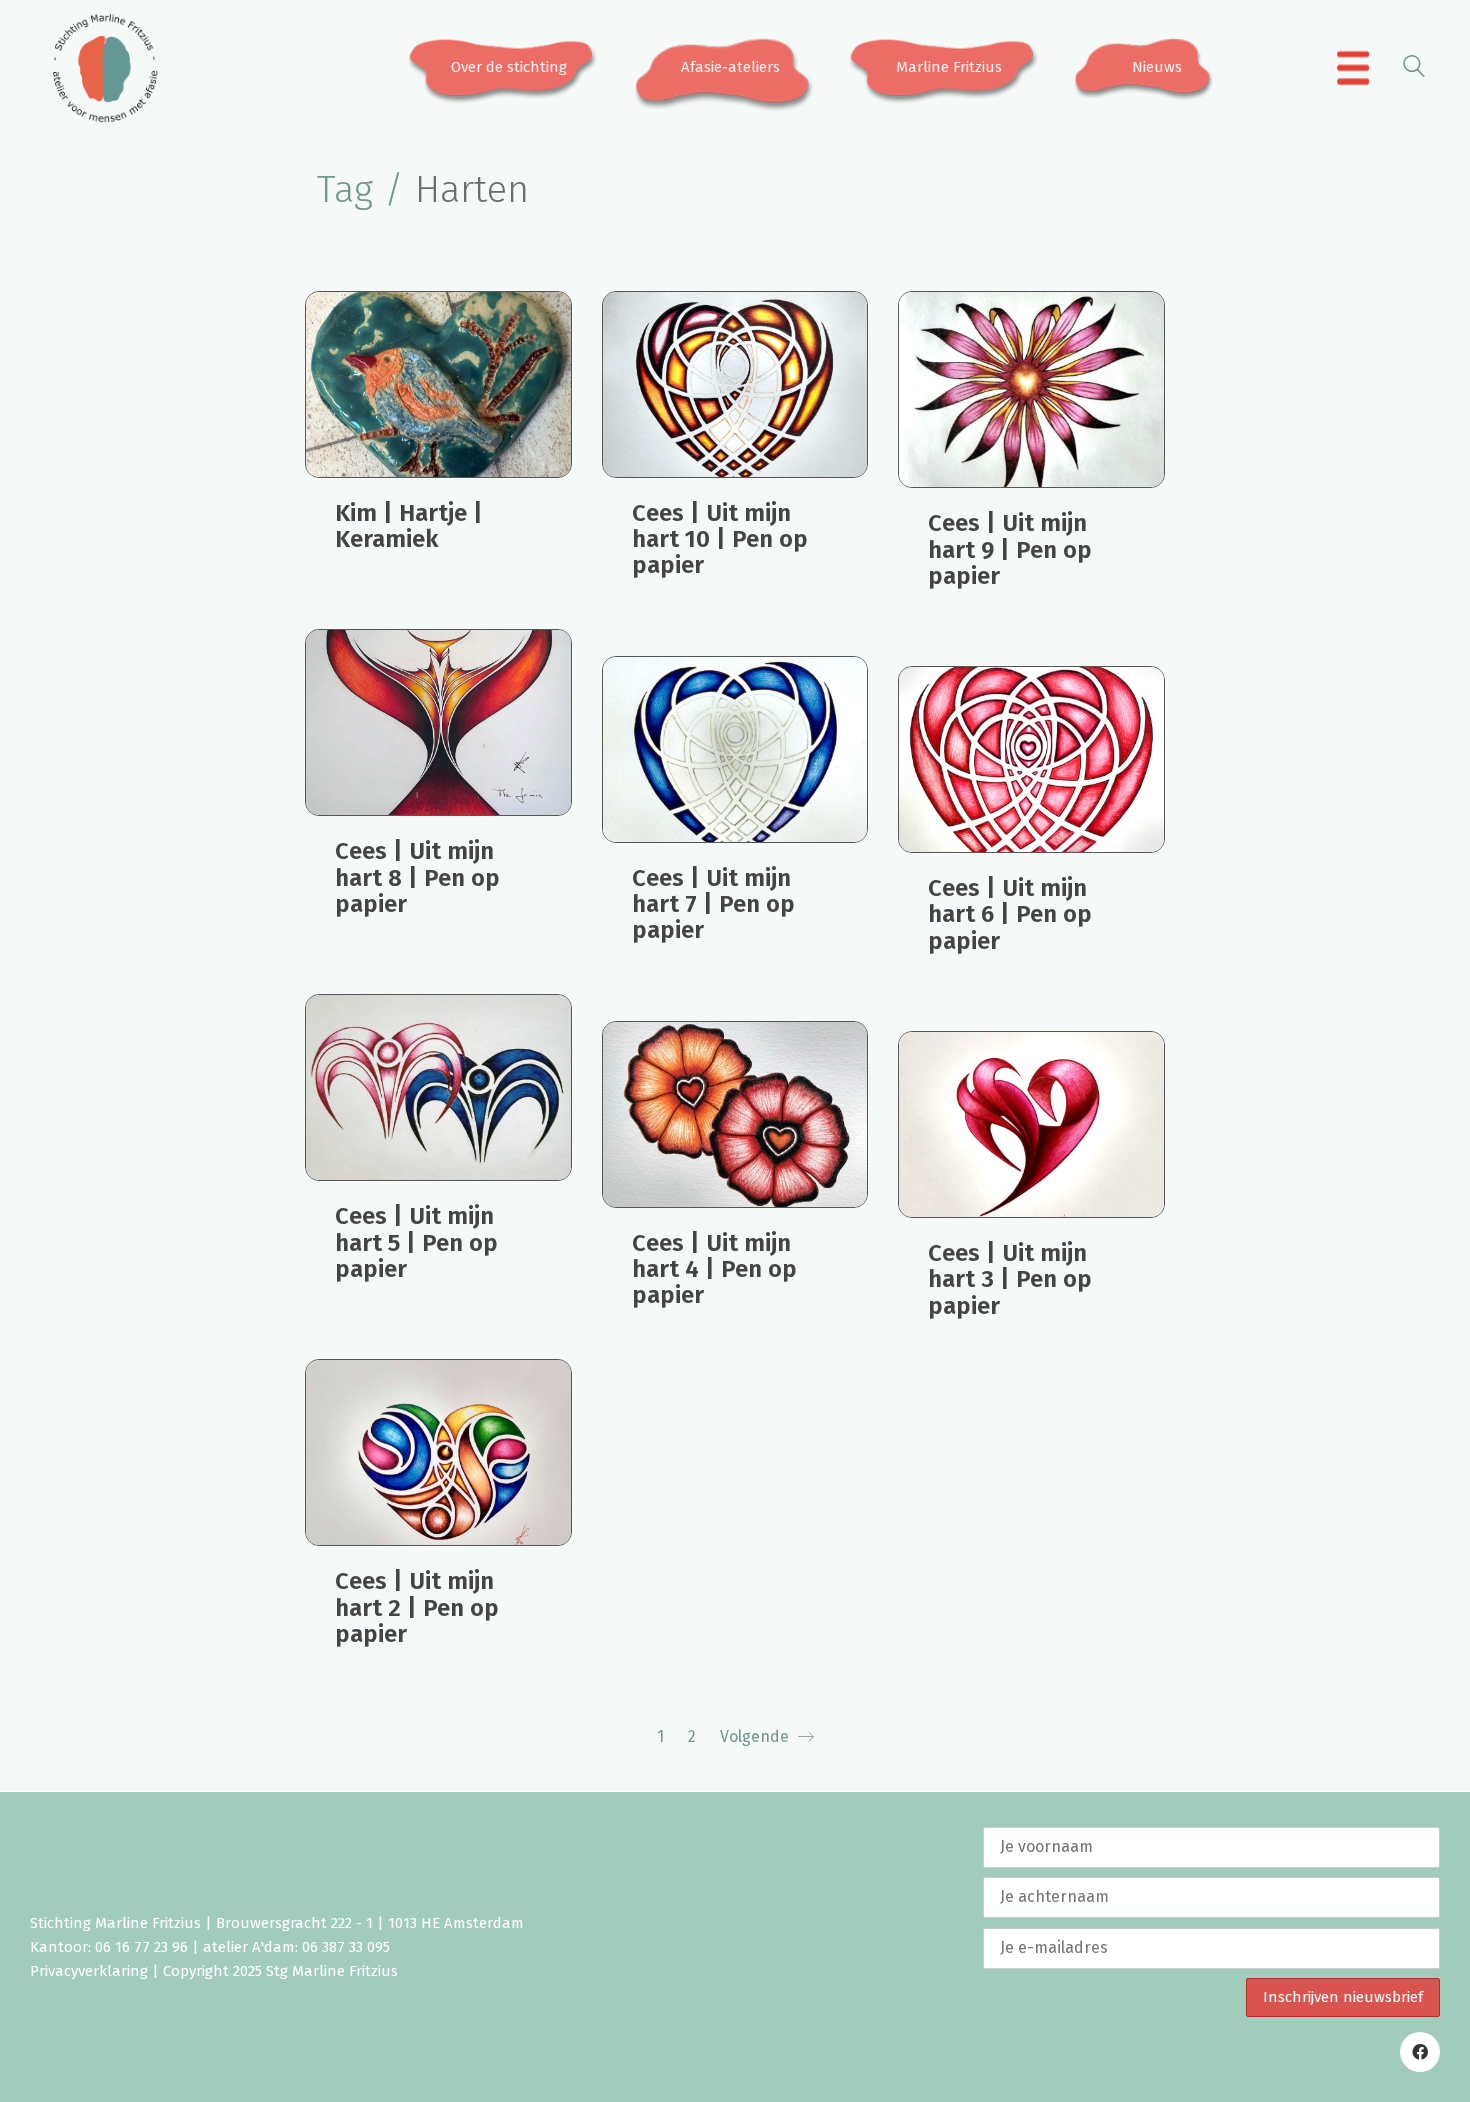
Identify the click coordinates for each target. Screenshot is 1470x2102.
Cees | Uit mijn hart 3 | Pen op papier (1010, 1279)
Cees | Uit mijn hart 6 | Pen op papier (1010, 914)
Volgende (756, 1736)
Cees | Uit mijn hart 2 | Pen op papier (417, 1607)
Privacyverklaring (89, 1971)
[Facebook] (1420, 2052)
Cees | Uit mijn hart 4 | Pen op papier (714, 1269)
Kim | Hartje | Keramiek (409, 526)
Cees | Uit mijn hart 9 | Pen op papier (1010, 549)
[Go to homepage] (105, 68)
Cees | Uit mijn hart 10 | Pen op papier (720, 539)
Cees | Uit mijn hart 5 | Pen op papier (416, 1242)
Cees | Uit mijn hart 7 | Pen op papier (713, 904)
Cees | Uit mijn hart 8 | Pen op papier (417, 877)
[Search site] (1414, 69)
